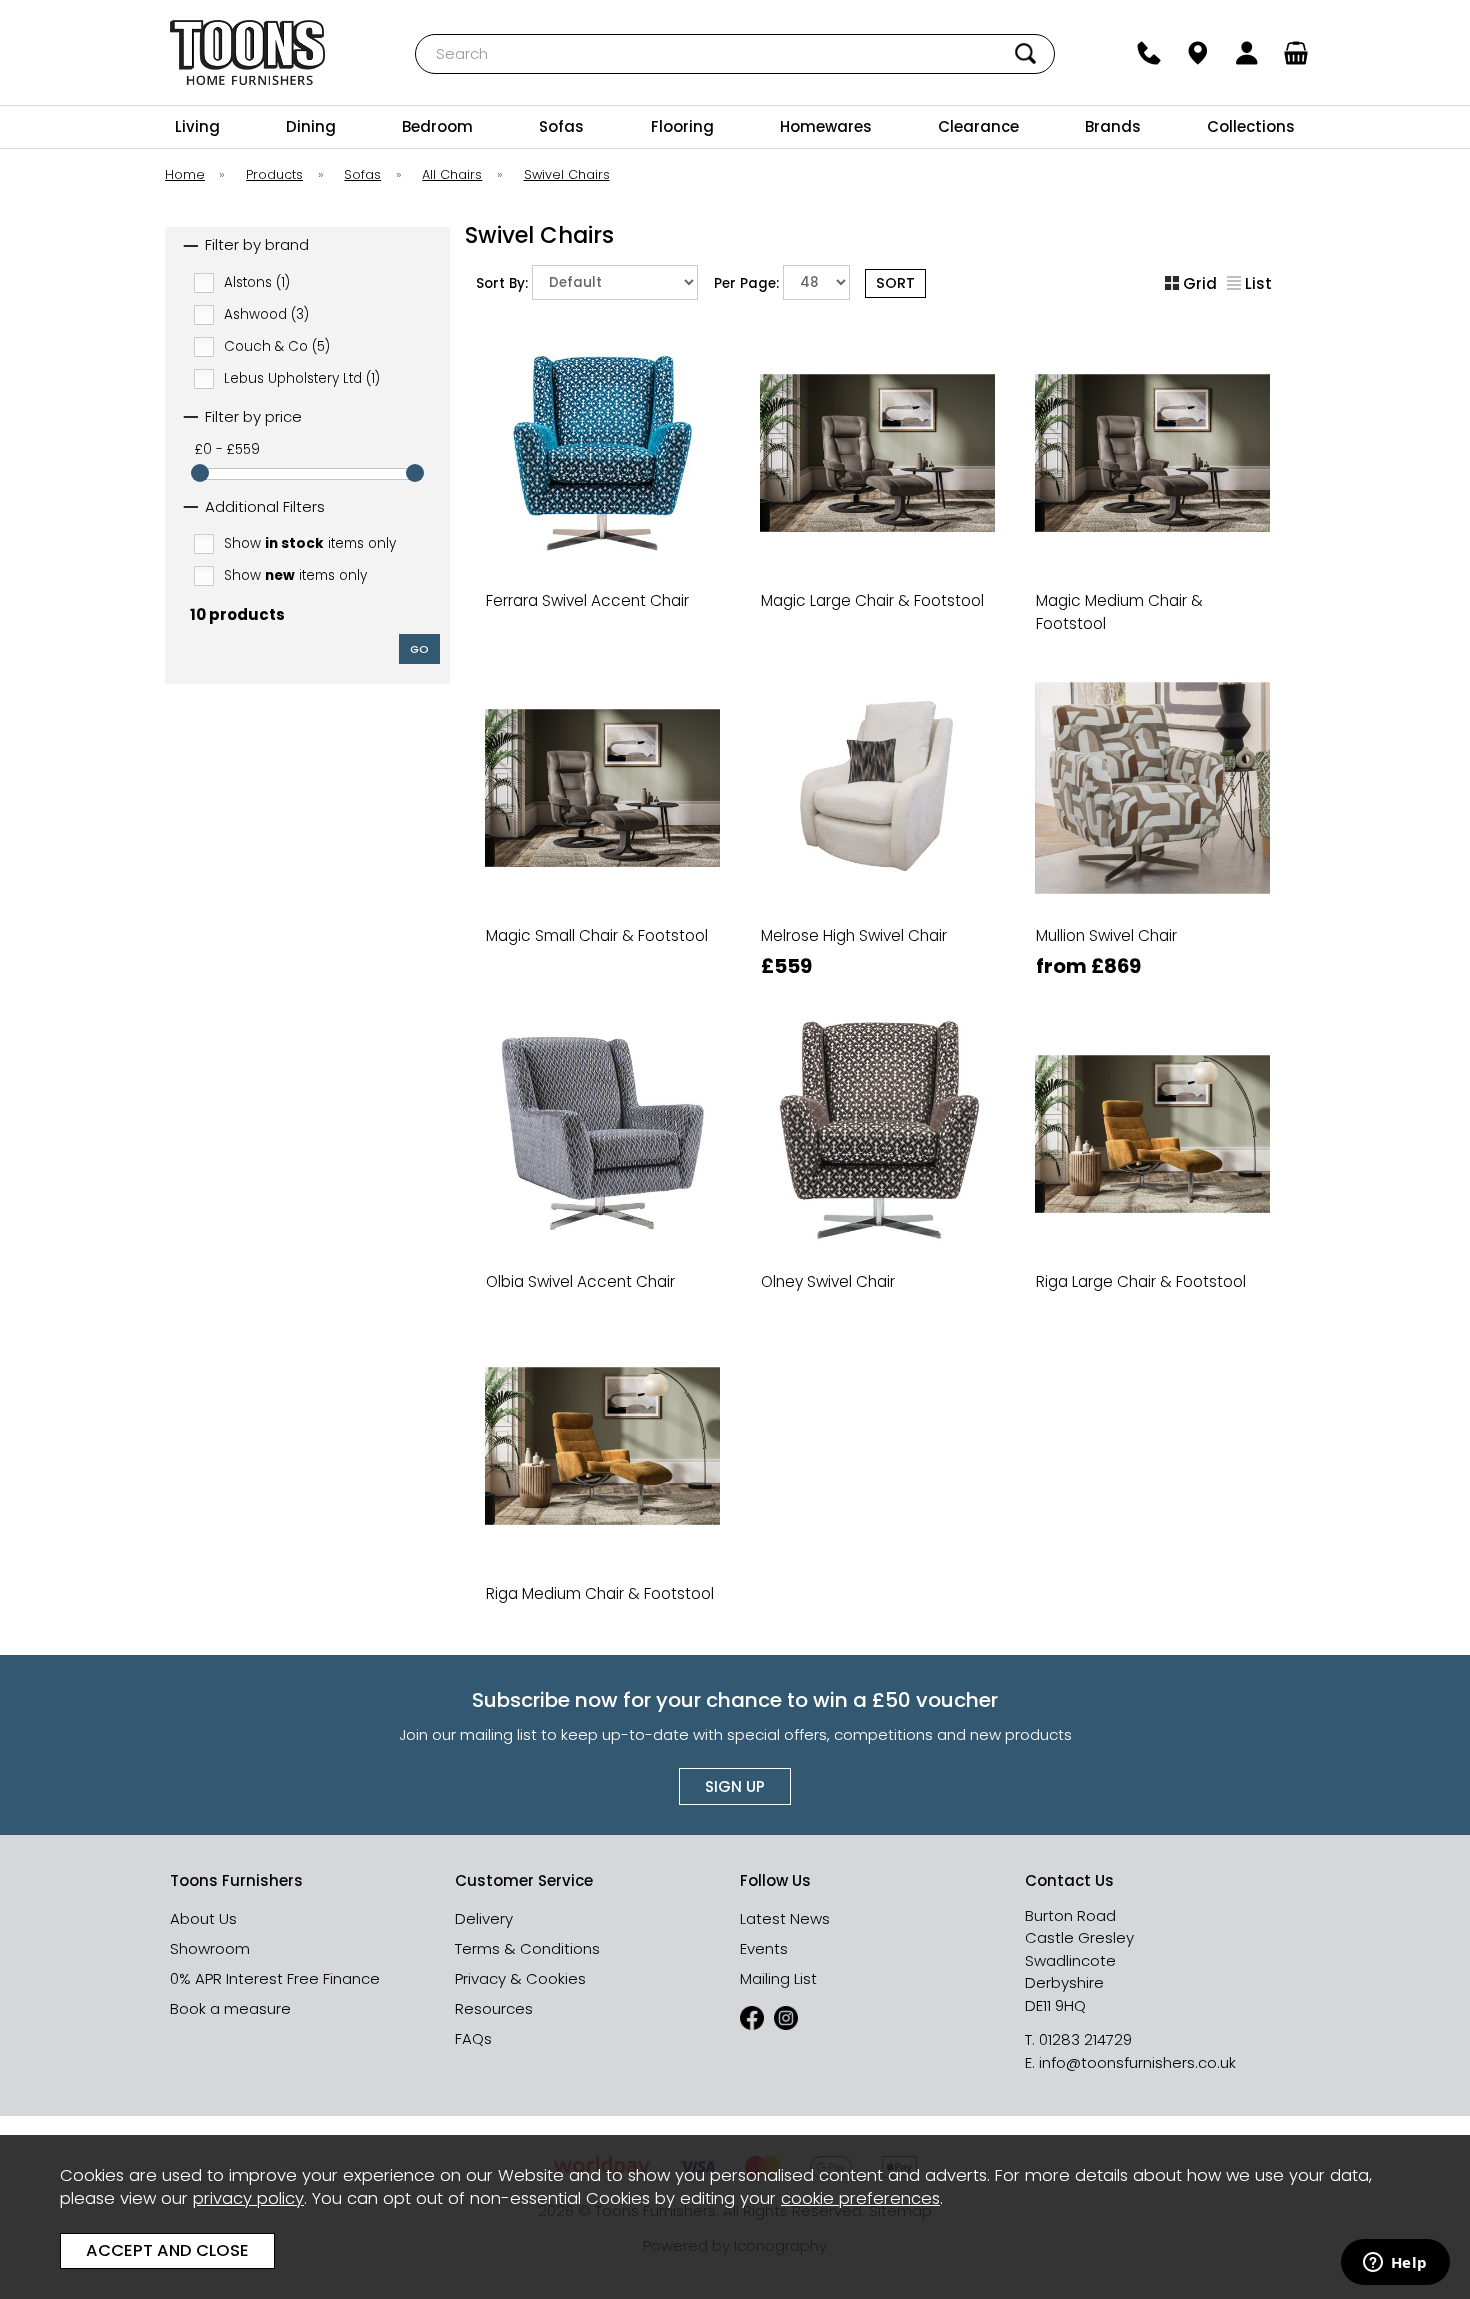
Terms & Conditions (527, 1948)
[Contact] (1149, 53)
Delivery (484, 1918)
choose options (602, 648)
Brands (1113, 126)
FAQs (473, 2038)
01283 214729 (1085, 2039)
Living (197, 126)
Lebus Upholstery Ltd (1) (302, 377)
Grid (1200, 283)
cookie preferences (860, 2198)
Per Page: (748, 283)
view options (877, 648)
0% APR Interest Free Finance (275, 1978)
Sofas (561, 126)
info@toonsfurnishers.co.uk (1137, 2062)
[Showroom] (1198, 53)
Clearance (978, 126)
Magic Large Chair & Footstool (872, 600)
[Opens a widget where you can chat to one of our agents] (1395, 2264)
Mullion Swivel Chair (1106, 935)
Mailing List (778, 1978)
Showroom (210, 1948)
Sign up (735, 1786)
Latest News (785, 1918)
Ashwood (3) (266, 313)
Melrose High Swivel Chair (854, 935)
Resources (494, 2008)
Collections (1251, 126)
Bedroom (437, 126)
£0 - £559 (227, 449)
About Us (203, 1918)
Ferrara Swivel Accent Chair (587, 600)
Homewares (826, 126)
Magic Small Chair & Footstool (597, 935)
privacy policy (248, 2198)
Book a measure (230, 2008)
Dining (311, 126)
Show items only (310, 543)
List (1258, 283)
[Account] (1247, 53)
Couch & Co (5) (277, 345)
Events (764, 1948)
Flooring (682, 126)
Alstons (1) (257, 281)
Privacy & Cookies (520, 1978)
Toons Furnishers (247, 52)
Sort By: (504, 283)
